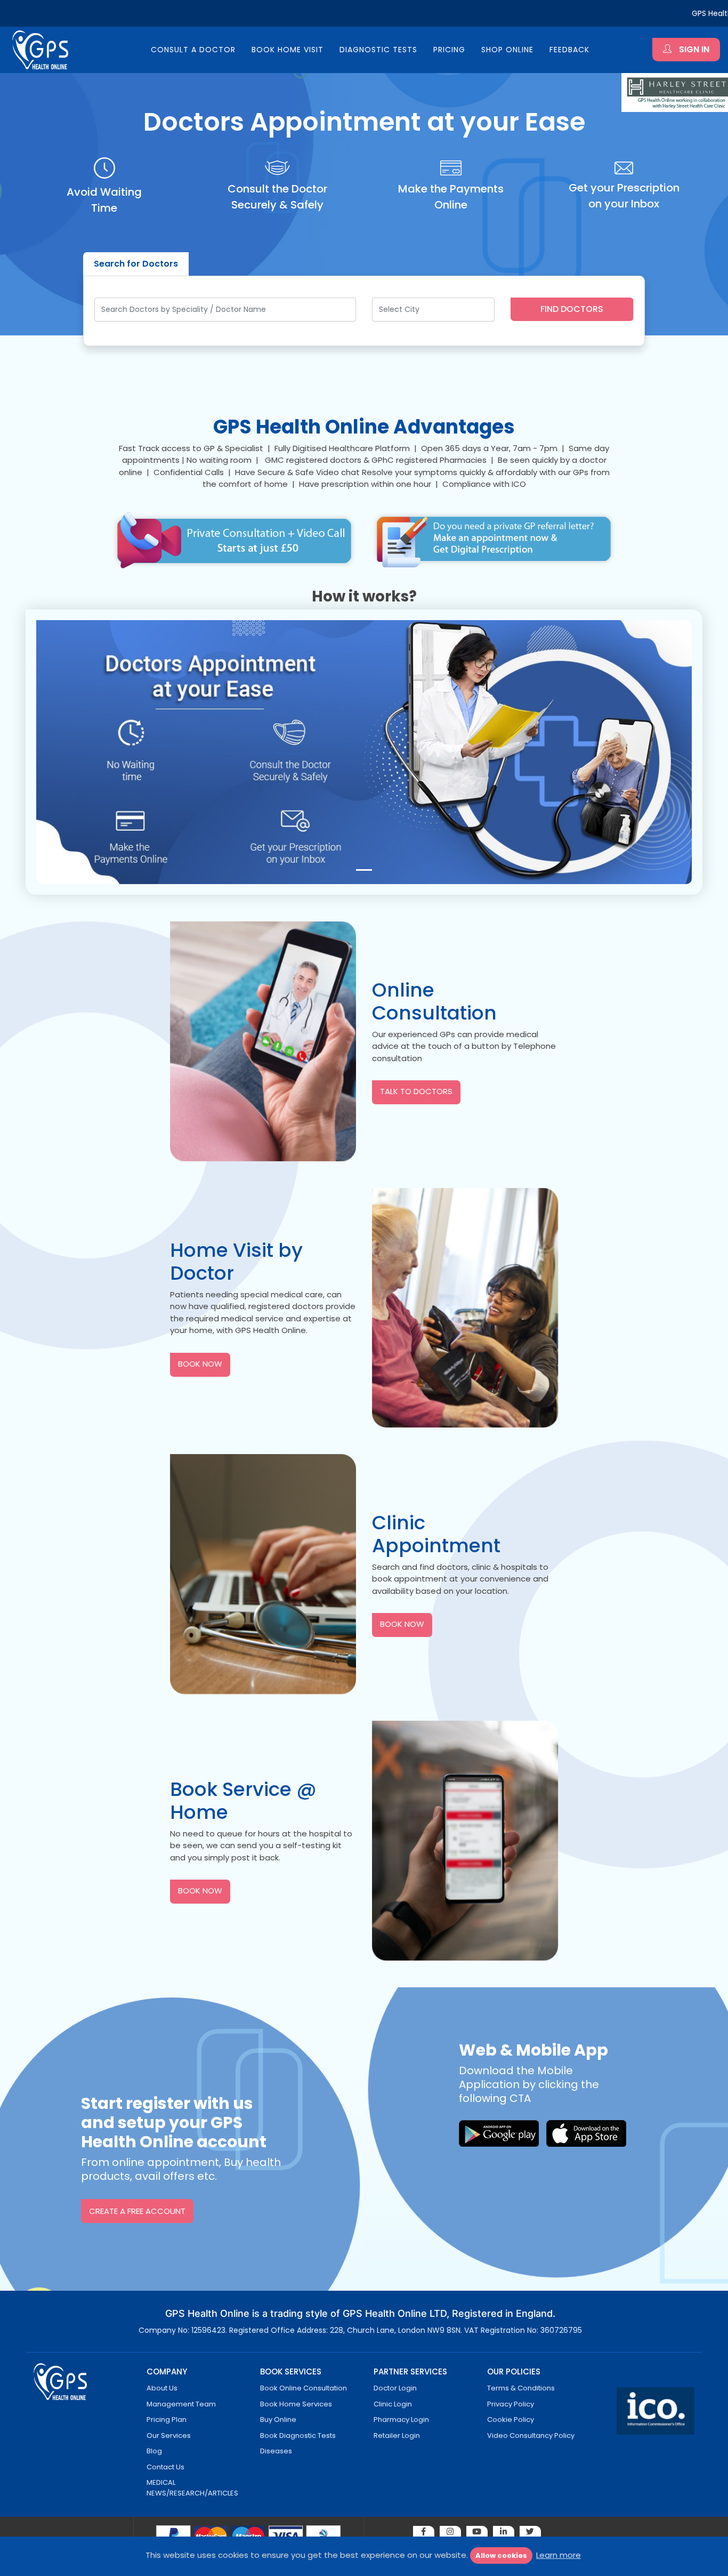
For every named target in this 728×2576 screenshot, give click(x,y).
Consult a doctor (193, 50)
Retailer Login (397, 2435)
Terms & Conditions (521, 2388)
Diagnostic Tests (378, 50)
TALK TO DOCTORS (416, 1091)
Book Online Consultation (304, 2388)
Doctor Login (395, 2388)
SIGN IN (693, 49)
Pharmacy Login (401, 2419)
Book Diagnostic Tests (298, 2435)
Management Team (181, 2404)
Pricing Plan (167, 2419)
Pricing (449, 50)
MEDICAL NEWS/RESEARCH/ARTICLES (192, 2488)
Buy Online (278, 2419)
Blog (154, 2451)
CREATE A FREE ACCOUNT (137, 2211)
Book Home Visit (288, 50)
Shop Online (507, 50)
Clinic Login (393, 2404)
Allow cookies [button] (501, 2555)
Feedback (569, 50)
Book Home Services (296, 2404)
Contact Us (165, 2467)
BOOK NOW (200, 1364)
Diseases (276, 2451)
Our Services (169, 2435)
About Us (162, 2388)
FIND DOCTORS (572, 309)
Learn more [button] (559, 2555)
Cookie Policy (511, 2419)
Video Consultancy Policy (531, 2435)
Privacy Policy (511, 2404)
